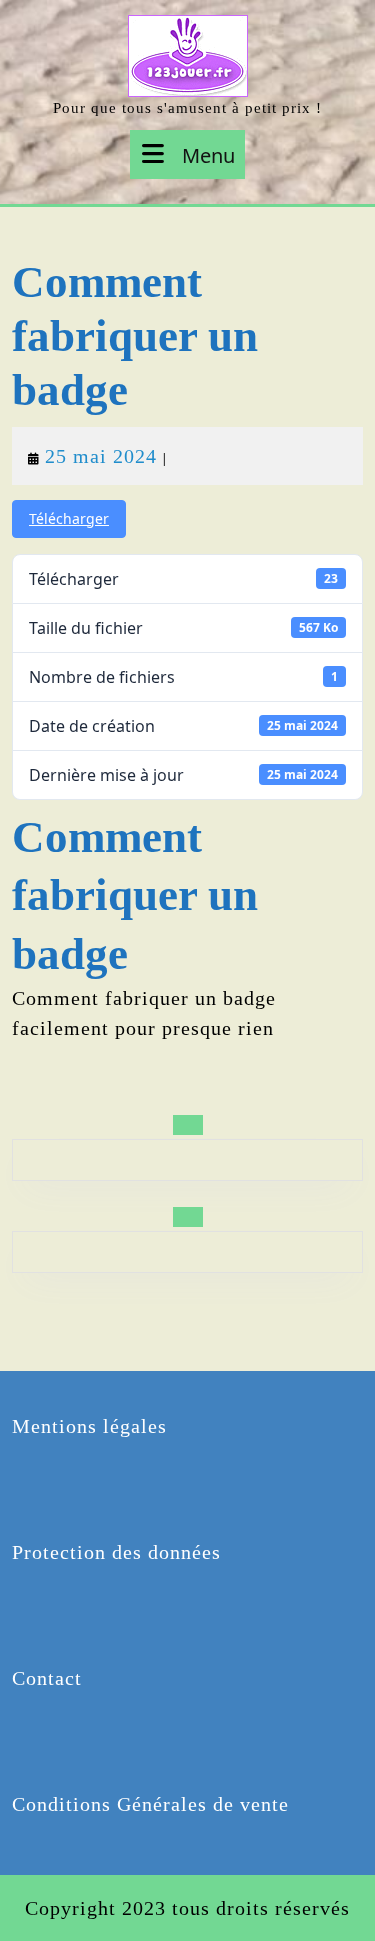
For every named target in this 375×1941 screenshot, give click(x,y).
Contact (47, 1678)
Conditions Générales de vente (150, 1804)
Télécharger (69, 518)
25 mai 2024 (101, 456)
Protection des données (116, 1552)
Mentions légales (89, 1426)
